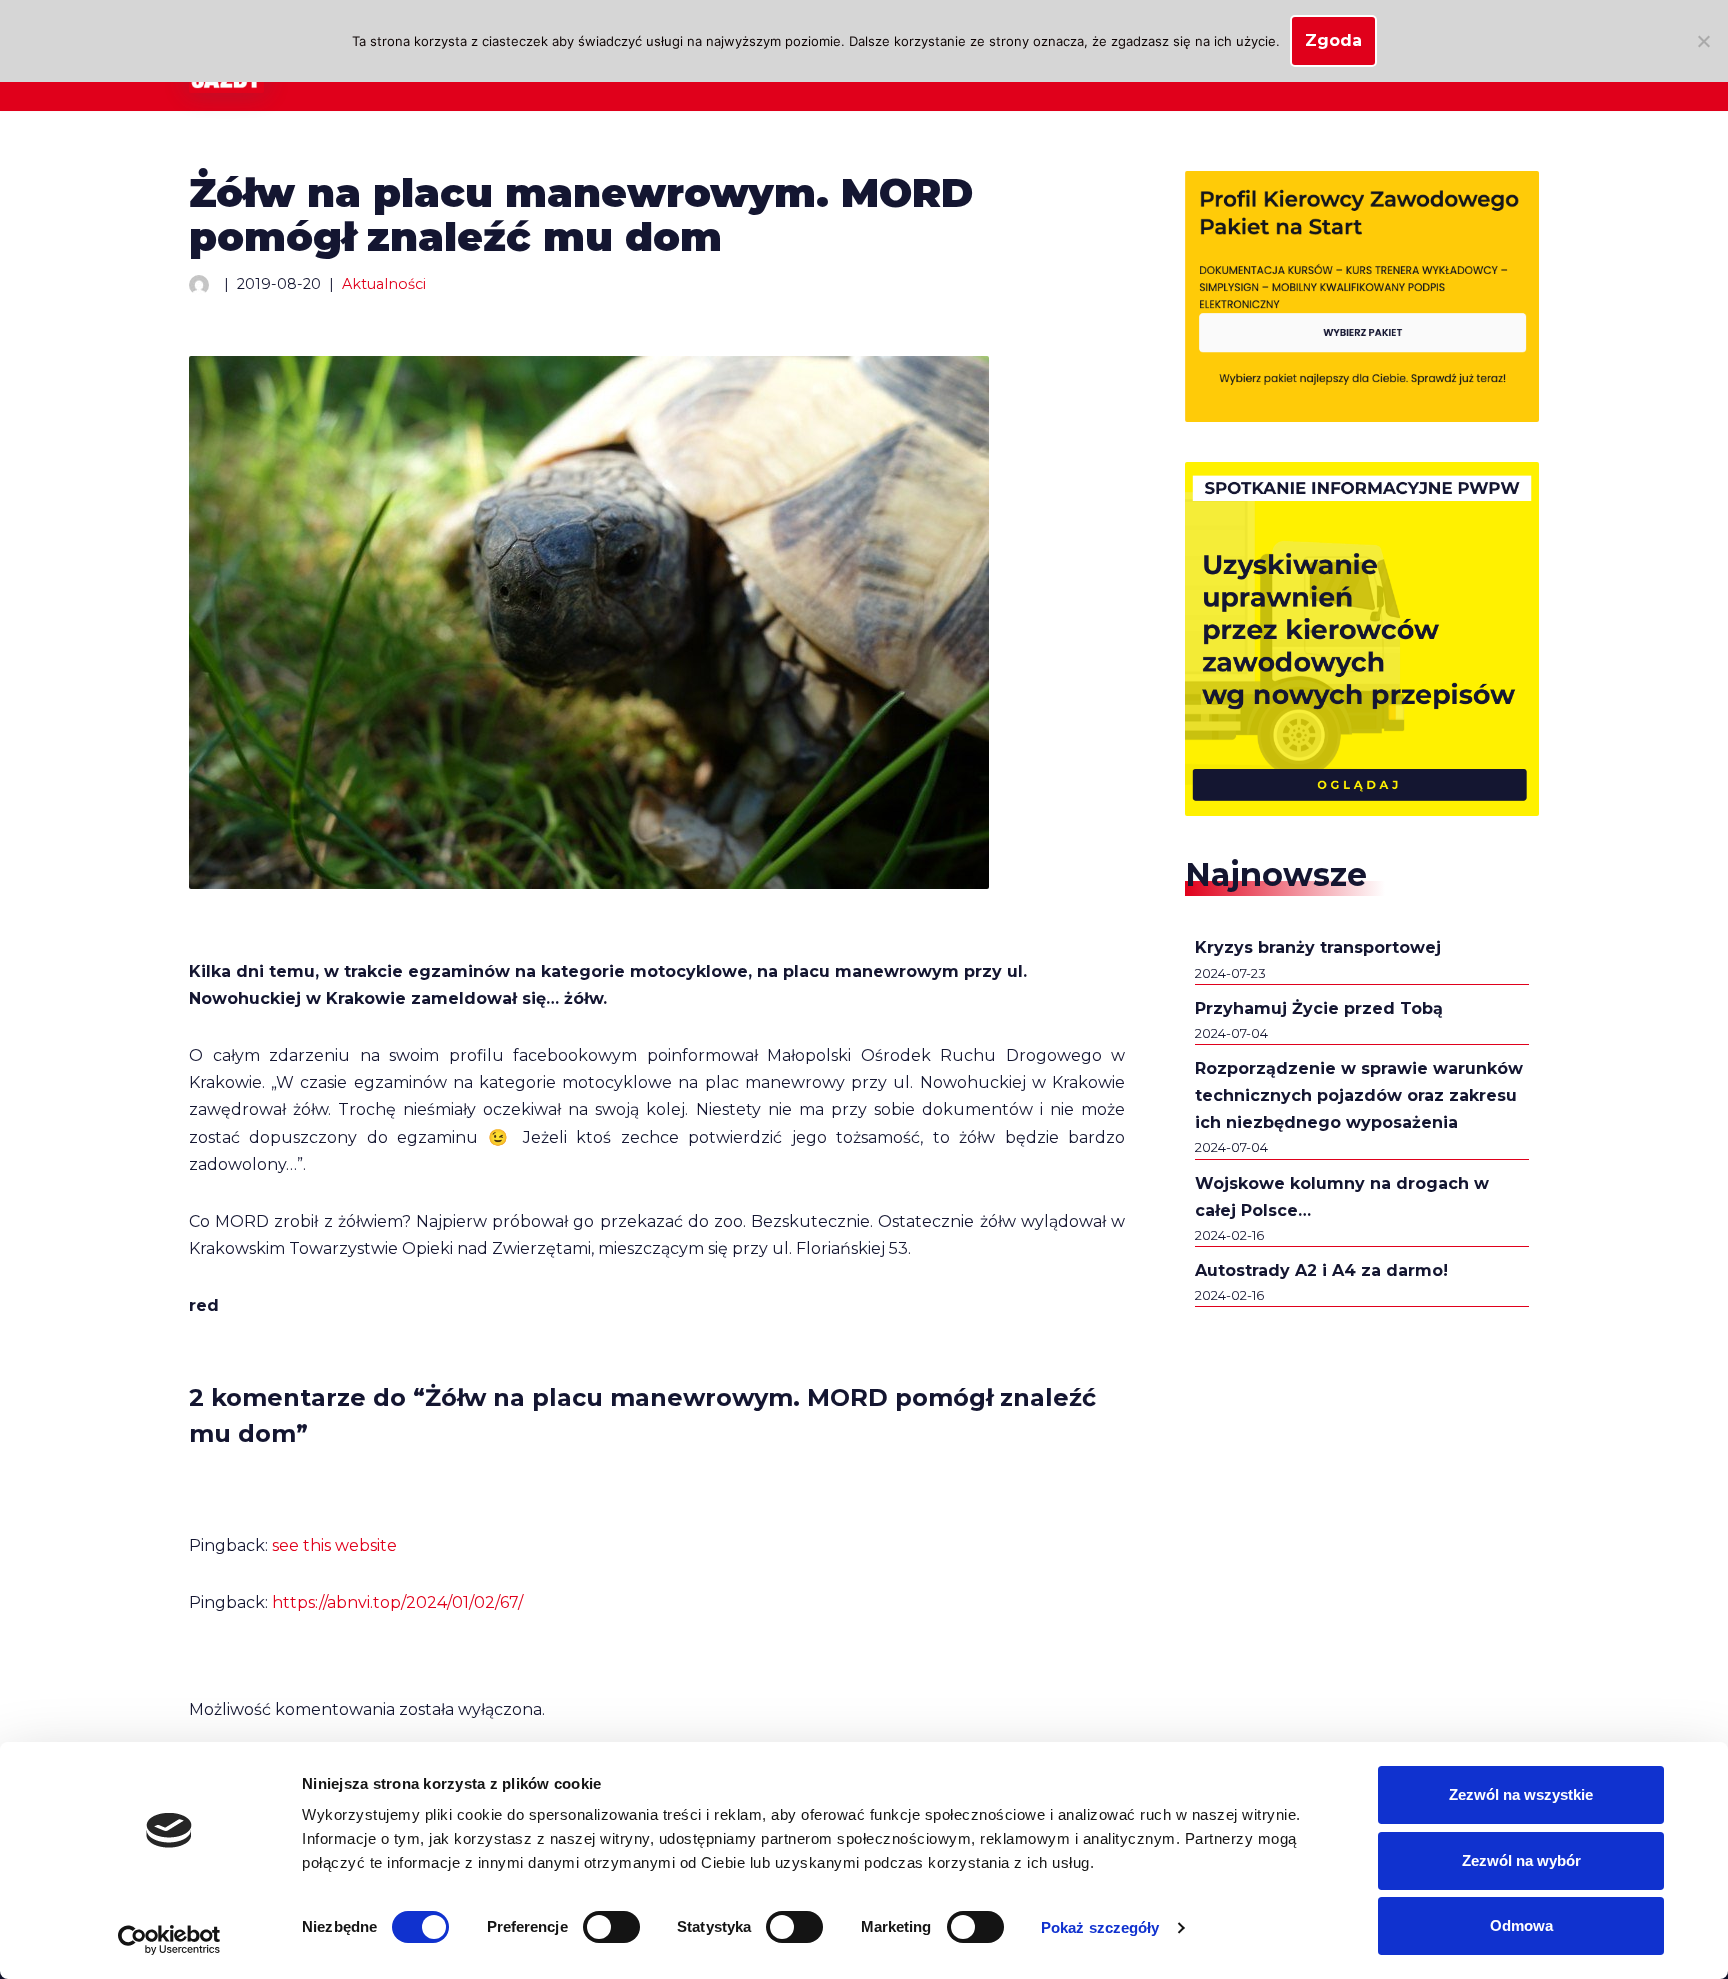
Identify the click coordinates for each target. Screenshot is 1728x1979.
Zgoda (1333, 40)
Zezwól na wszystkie (1521, 1794)
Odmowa (1521, 1925)
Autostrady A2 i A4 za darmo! (1321, 1270)
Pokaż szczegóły (1100, 1927)
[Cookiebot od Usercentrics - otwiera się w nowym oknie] (169, 1940)
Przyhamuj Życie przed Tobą (1319, 1008)
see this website (334, 1545)
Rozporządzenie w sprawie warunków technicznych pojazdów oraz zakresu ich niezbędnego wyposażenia (1359, 1095)
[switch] (611, 1927)
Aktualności (384, 284)
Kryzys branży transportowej (1318, 947)
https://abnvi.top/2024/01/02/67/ (397, 1602)
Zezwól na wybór (1521, 1860)
